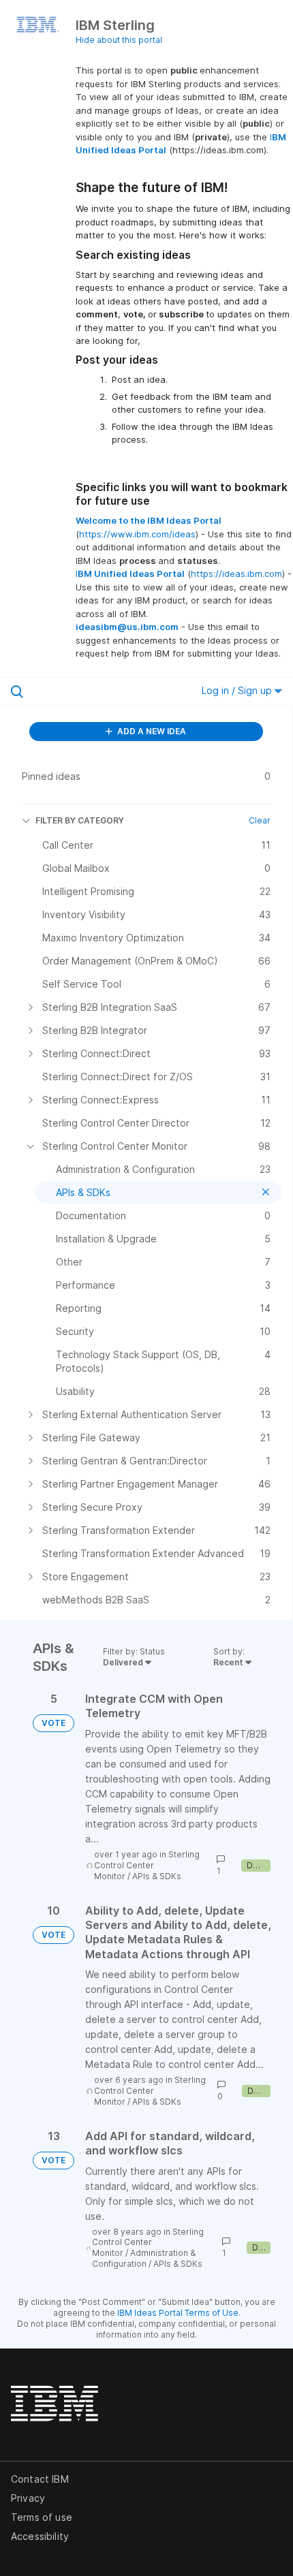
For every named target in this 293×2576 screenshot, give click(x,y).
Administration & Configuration (144, 2258)
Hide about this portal (119, 40)
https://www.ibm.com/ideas (137, 534)
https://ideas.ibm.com (236, 574)
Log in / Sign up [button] (238, 690)
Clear (260, 820)
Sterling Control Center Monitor (147, 1865)
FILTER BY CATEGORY (80, 820)
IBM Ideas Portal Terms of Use (178, 2313)
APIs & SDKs (157, 1876)
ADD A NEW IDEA (151, 731)
